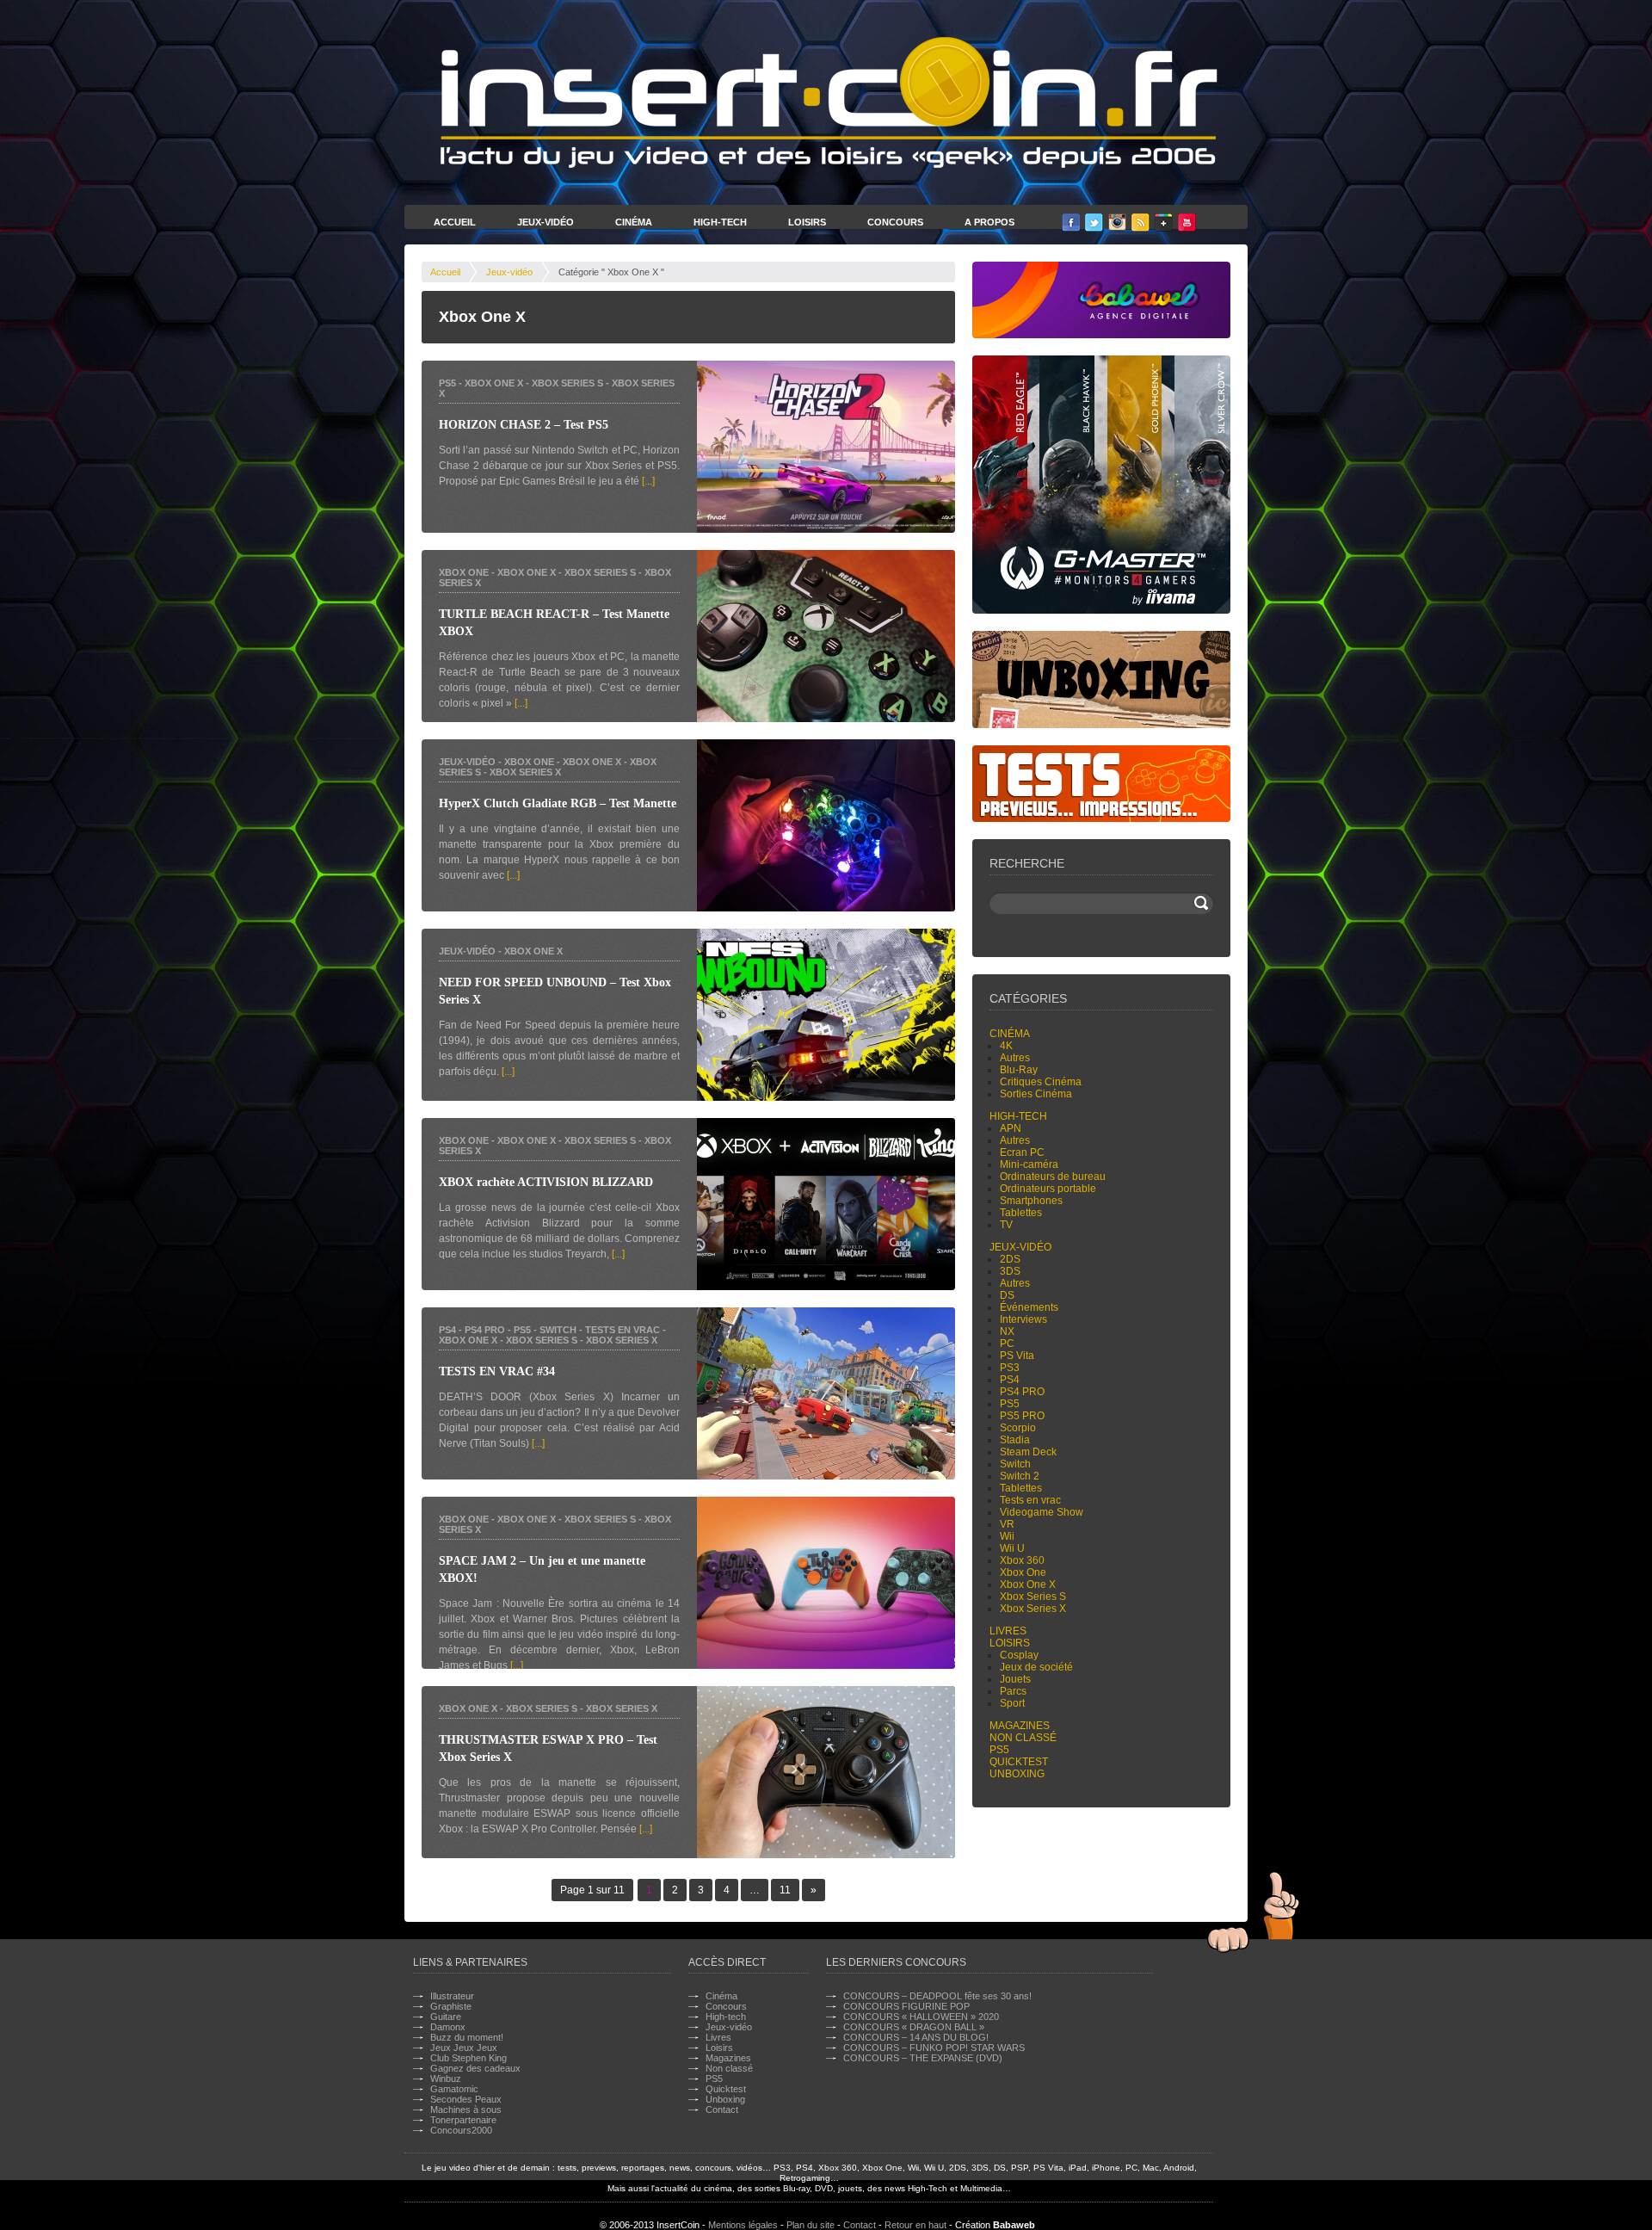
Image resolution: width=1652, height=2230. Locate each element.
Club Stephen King (468, 2058)
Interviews (1023, 1319)
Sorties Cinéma (1036, 1094)
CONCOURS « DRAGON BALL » (914, 2027)
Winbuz (446, 2079)
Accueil (455, 222)
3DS (1010, 1271)
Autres (1015, 1058)
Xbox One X (494, 383)
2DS (1010, 1259)
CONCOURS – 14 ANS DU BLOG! (916, 2037)
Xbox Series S (567, 383)
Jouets (1015, 1679)
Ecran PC (1022, 1152)
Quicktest (1019, 1762)
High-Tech (720, 222)
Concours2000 (461, 2130)
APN (1011, 1128)
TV (1006, 1225)
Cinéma (634, 222)
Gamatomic (454, 2089)
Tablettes (1021, 1213)
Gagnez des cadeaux (475, 2068)
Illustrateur (452, 1996)
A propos (989, 222)
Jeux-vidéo (509, 272)
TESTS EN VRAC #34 (497, 1371)
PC (1007, 1344)
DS (1007, 1295)
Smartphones (1031, 1201)
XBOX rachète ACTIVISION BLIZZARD (546, 1182)
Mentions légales (743, 2225)
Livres (1008, 1631)
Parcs (1013, 1691)
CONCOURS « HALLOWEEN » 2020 (921, 2017)
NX (1007, 1331)
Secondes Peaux (466, 2099)
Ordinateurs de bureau (1053, 1177)
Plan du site (811, 2225)
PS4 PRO (485, 1330)
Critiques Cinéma (1041, 1082)
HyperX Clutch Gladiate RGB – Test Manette (558, 803)
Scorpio (1018, 1428)
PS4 (447, 1330)
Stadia (1015, 1440)
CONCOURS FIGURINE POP (906, 2006)
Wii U (1012, 1548)
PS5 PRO (1022, 1416)
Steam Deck (1028, 1452)
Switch (558, 1330)
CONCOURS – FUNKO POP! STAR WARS (934, 2048)
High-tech (1018, 1116)
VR (1007, 1524)
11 (785, 1890)
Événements (1029, 1307)
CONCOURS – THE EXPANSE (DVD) (923, 2058)
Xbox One (464, 572)
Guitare (446, 2017)
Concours (895, 222)
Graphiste (451, 2006)
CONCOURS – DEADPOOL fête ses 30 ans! (937, 1996)
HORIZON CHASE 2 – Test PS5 (524, 425)
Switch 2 (1020, 1476)
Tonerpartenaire (463, 2120)
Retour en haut (915, 2225)
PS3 (1010, 1368)
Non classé (1023, 1738)
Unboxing (1017, 1774)
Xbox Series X (525, 772)
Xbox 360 (1022, 1560)
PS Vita (1017, 1356)
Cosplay (1019, 1655)
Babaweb (1014, 2225)
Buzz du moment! (467, 2037)
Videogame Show (1042, 1512)
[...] (648, 481)
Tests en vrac (623, 1330)
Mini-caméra (1029, 1164)
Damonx (448, 2027)
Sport (1012, 1703)
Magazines (1020, 1726)
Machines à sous (466, 2110)
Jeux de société (1036, 1667)
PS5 (447, 383)
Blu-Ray (1019, 1070)
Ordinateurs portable (1048, 1189)
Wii (1007, 1536)
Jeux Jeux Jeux (464, 2048)
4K (1006, 1046)
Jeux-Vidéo (546, 222)
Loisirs (807, 222)
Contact (722, 2110)
